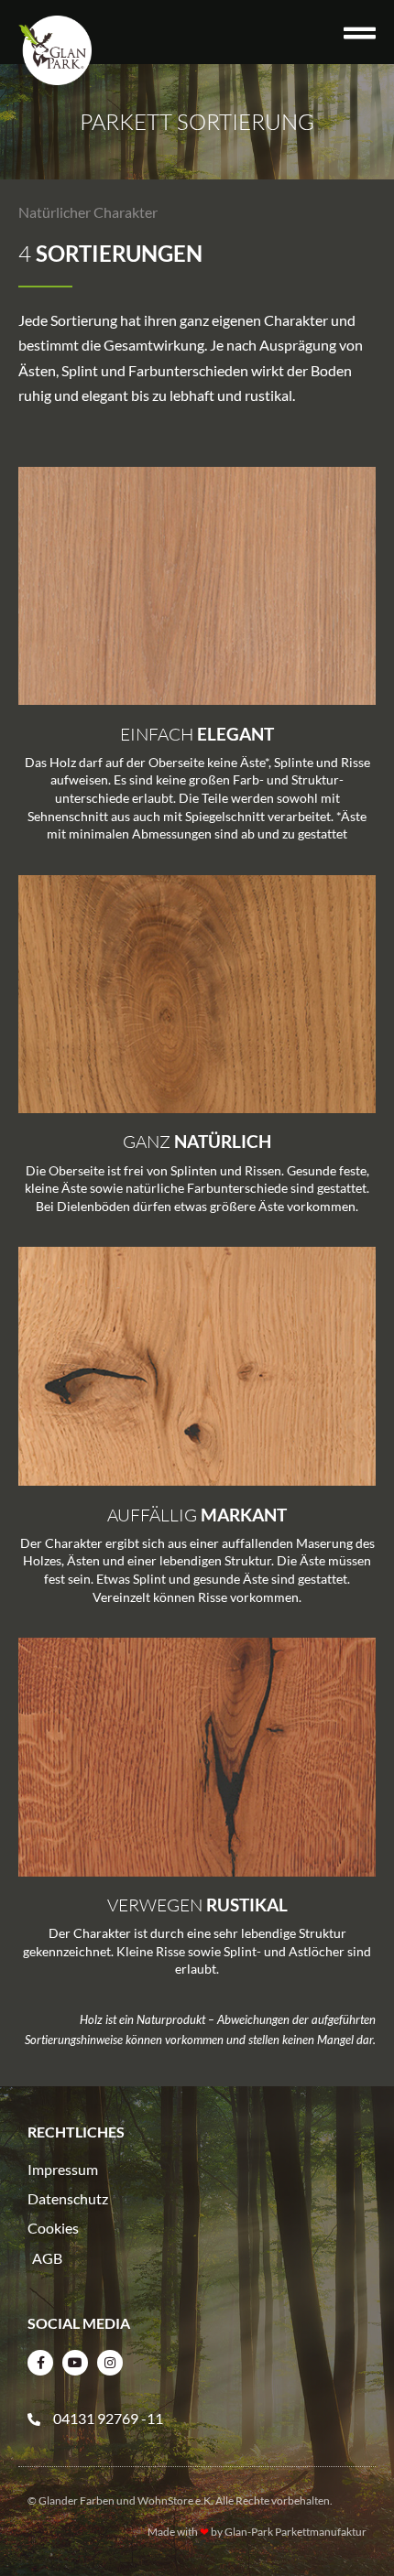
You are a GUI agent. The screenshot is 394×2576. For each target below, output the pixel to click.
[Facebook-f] (40, 2363)
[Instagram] (110, 2363)
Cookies (53, 2228)
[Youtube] (75, 2363)
